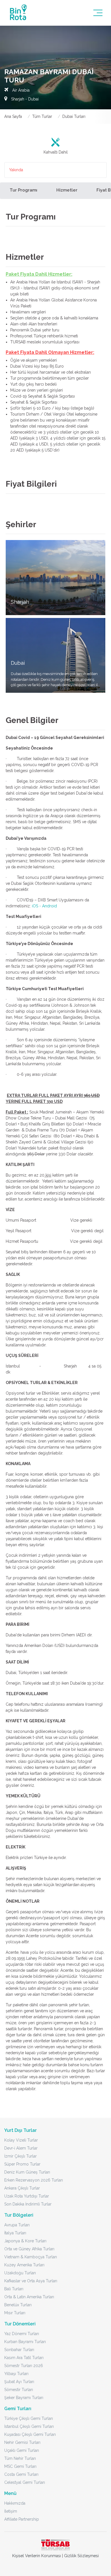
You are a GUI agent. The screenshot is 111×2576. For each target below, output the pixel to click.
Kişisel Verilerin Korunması (37, 2556)
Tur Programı (23, 190)
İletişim (11, 2511)
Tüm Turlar (42, 116)
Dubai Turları (74, 116)
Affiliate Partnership (22, 2519)
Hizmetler (67, 190)
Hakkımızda (15, 2503)
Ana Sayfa (13, 116)
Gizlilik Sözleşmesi (81, 2556)
